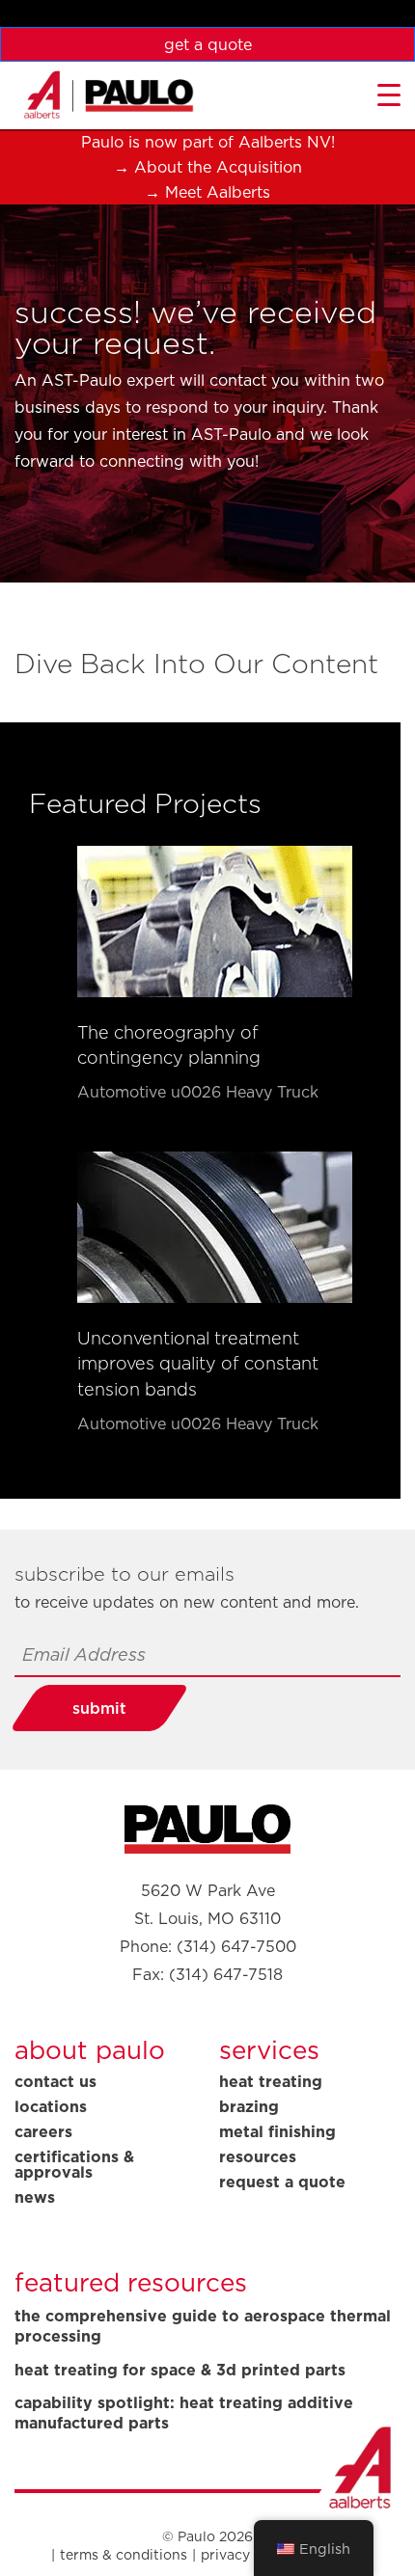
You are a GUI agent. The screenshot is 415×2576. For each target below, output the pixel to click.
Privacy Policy (248, 2555)
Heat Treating (271, 2081)
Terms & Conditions (124, 2555)
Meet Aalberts (218, 192)
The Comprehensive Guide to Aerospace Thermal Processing (203, 2326)
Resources (258, 2156)
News (35, 2197)
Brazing (249, 2106)
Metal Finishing (277, 2131)
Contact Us (55, 2081)
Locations (51, 2106)
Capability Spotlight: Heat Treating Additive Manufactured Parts (184, 2413)
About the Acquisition (218, 167)
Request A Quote (282, 2182)
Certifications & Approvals (74, 2164)
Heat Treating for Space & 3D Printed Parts (180, 2370)
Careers (43, 2131)
